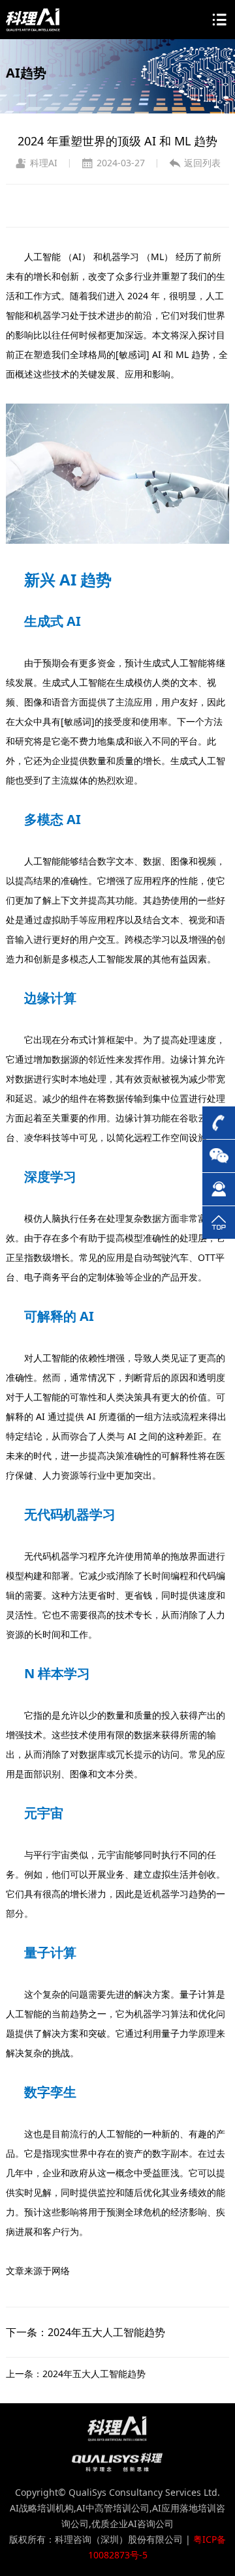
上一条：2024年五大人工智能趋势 (76, 2374)
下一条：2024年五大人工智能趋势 (86, 2332)
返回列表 (202, 163)
